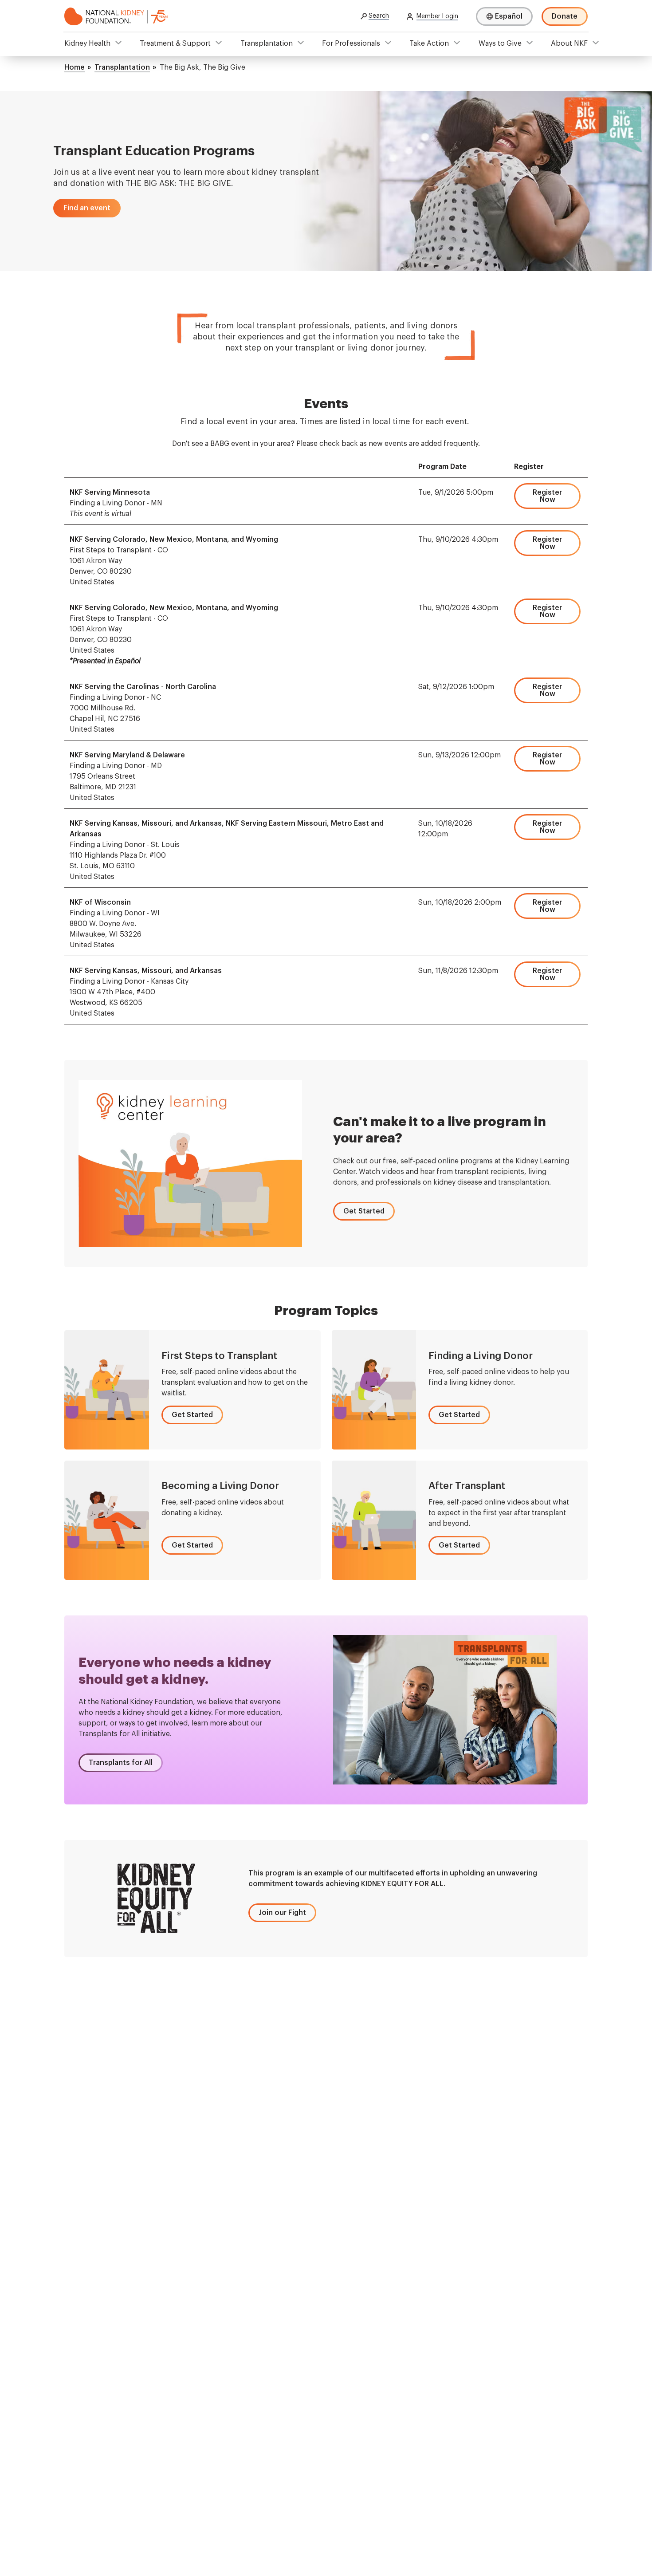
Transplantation (267, 43)
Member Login (437, 16)
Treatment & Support (175, 43)
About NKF (569, 43)
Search (379, 16)
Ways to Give (500, 43)
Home (75, 67)
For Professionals (351, 43)
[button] (87, 208)
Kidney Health (87, 43)
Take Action (429, 43)
